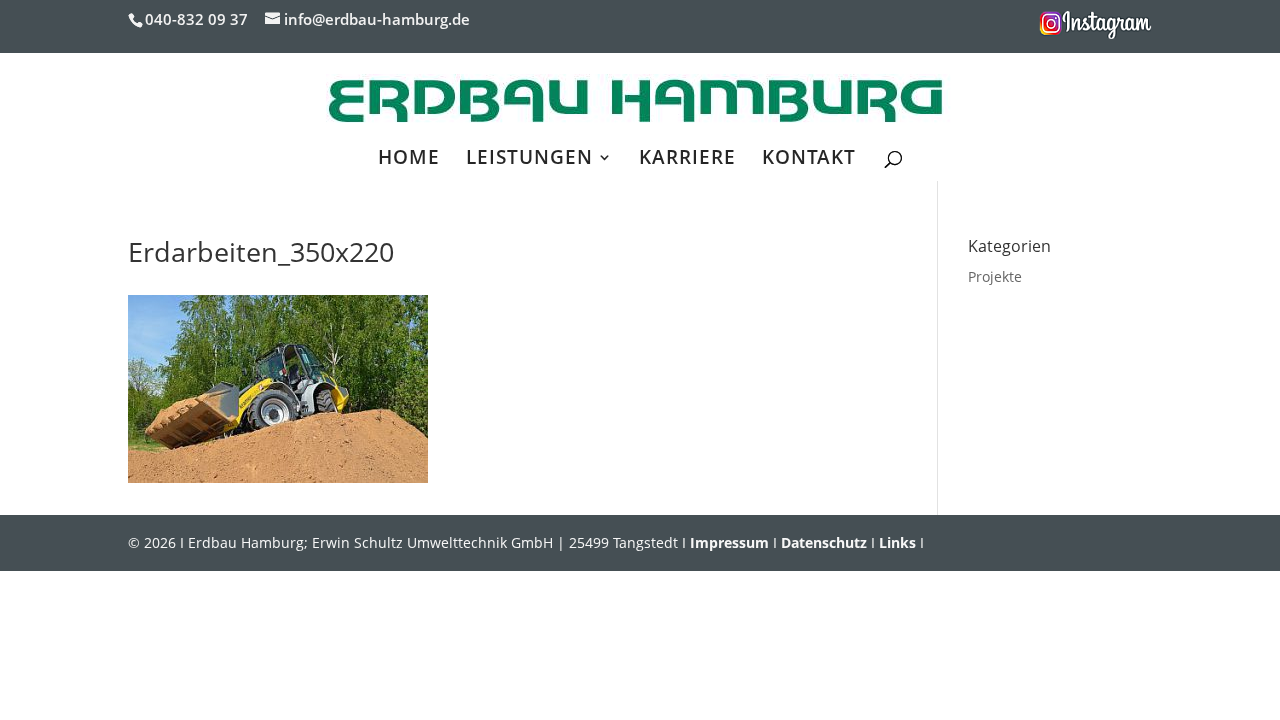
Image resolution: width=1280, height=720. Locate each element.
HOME (409, 160)
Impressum (729, 542)
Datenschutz (824, 542)
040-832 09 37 (196, 19)
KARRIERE (687, 160)
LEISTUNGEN (529, 160)
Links (897, 542)
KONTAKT (809, 160)
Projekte (995, 276)
